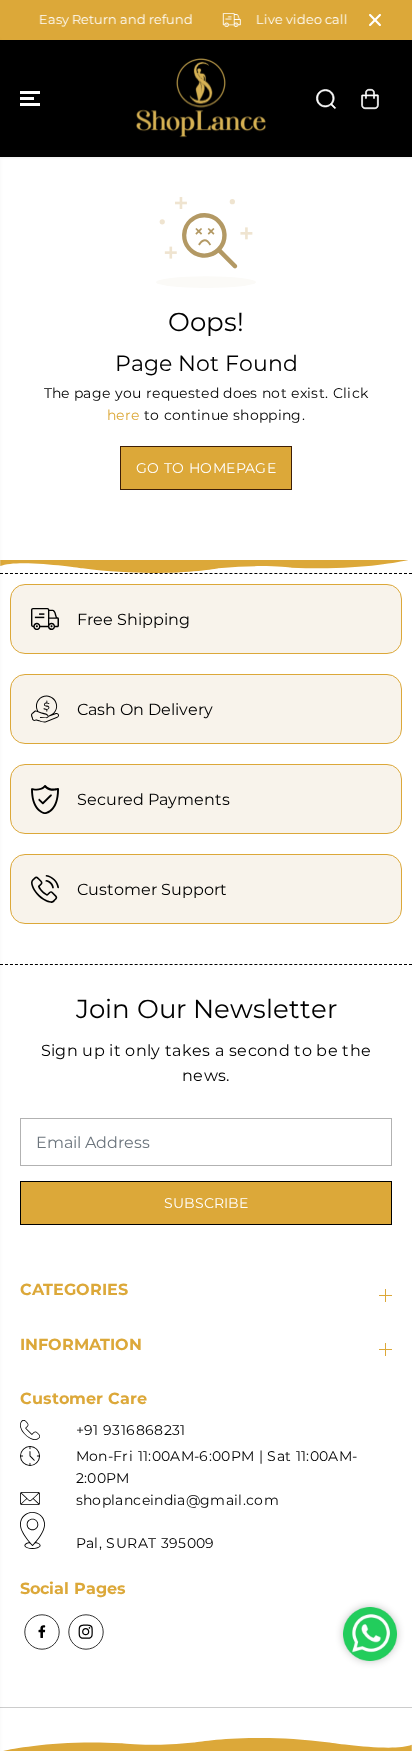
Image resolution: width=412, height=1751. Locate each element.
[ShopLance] (201, 99)
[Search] (326, 99)
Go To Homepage (206, 468)
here (123, 415)
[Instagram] (86, 1632)
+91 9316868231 (131, 1430)
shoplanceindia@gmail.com (177, 1500)
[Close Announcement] (375, 20)
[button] (32, 99)
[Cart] (370, 99)
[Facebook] (42, 1632)
